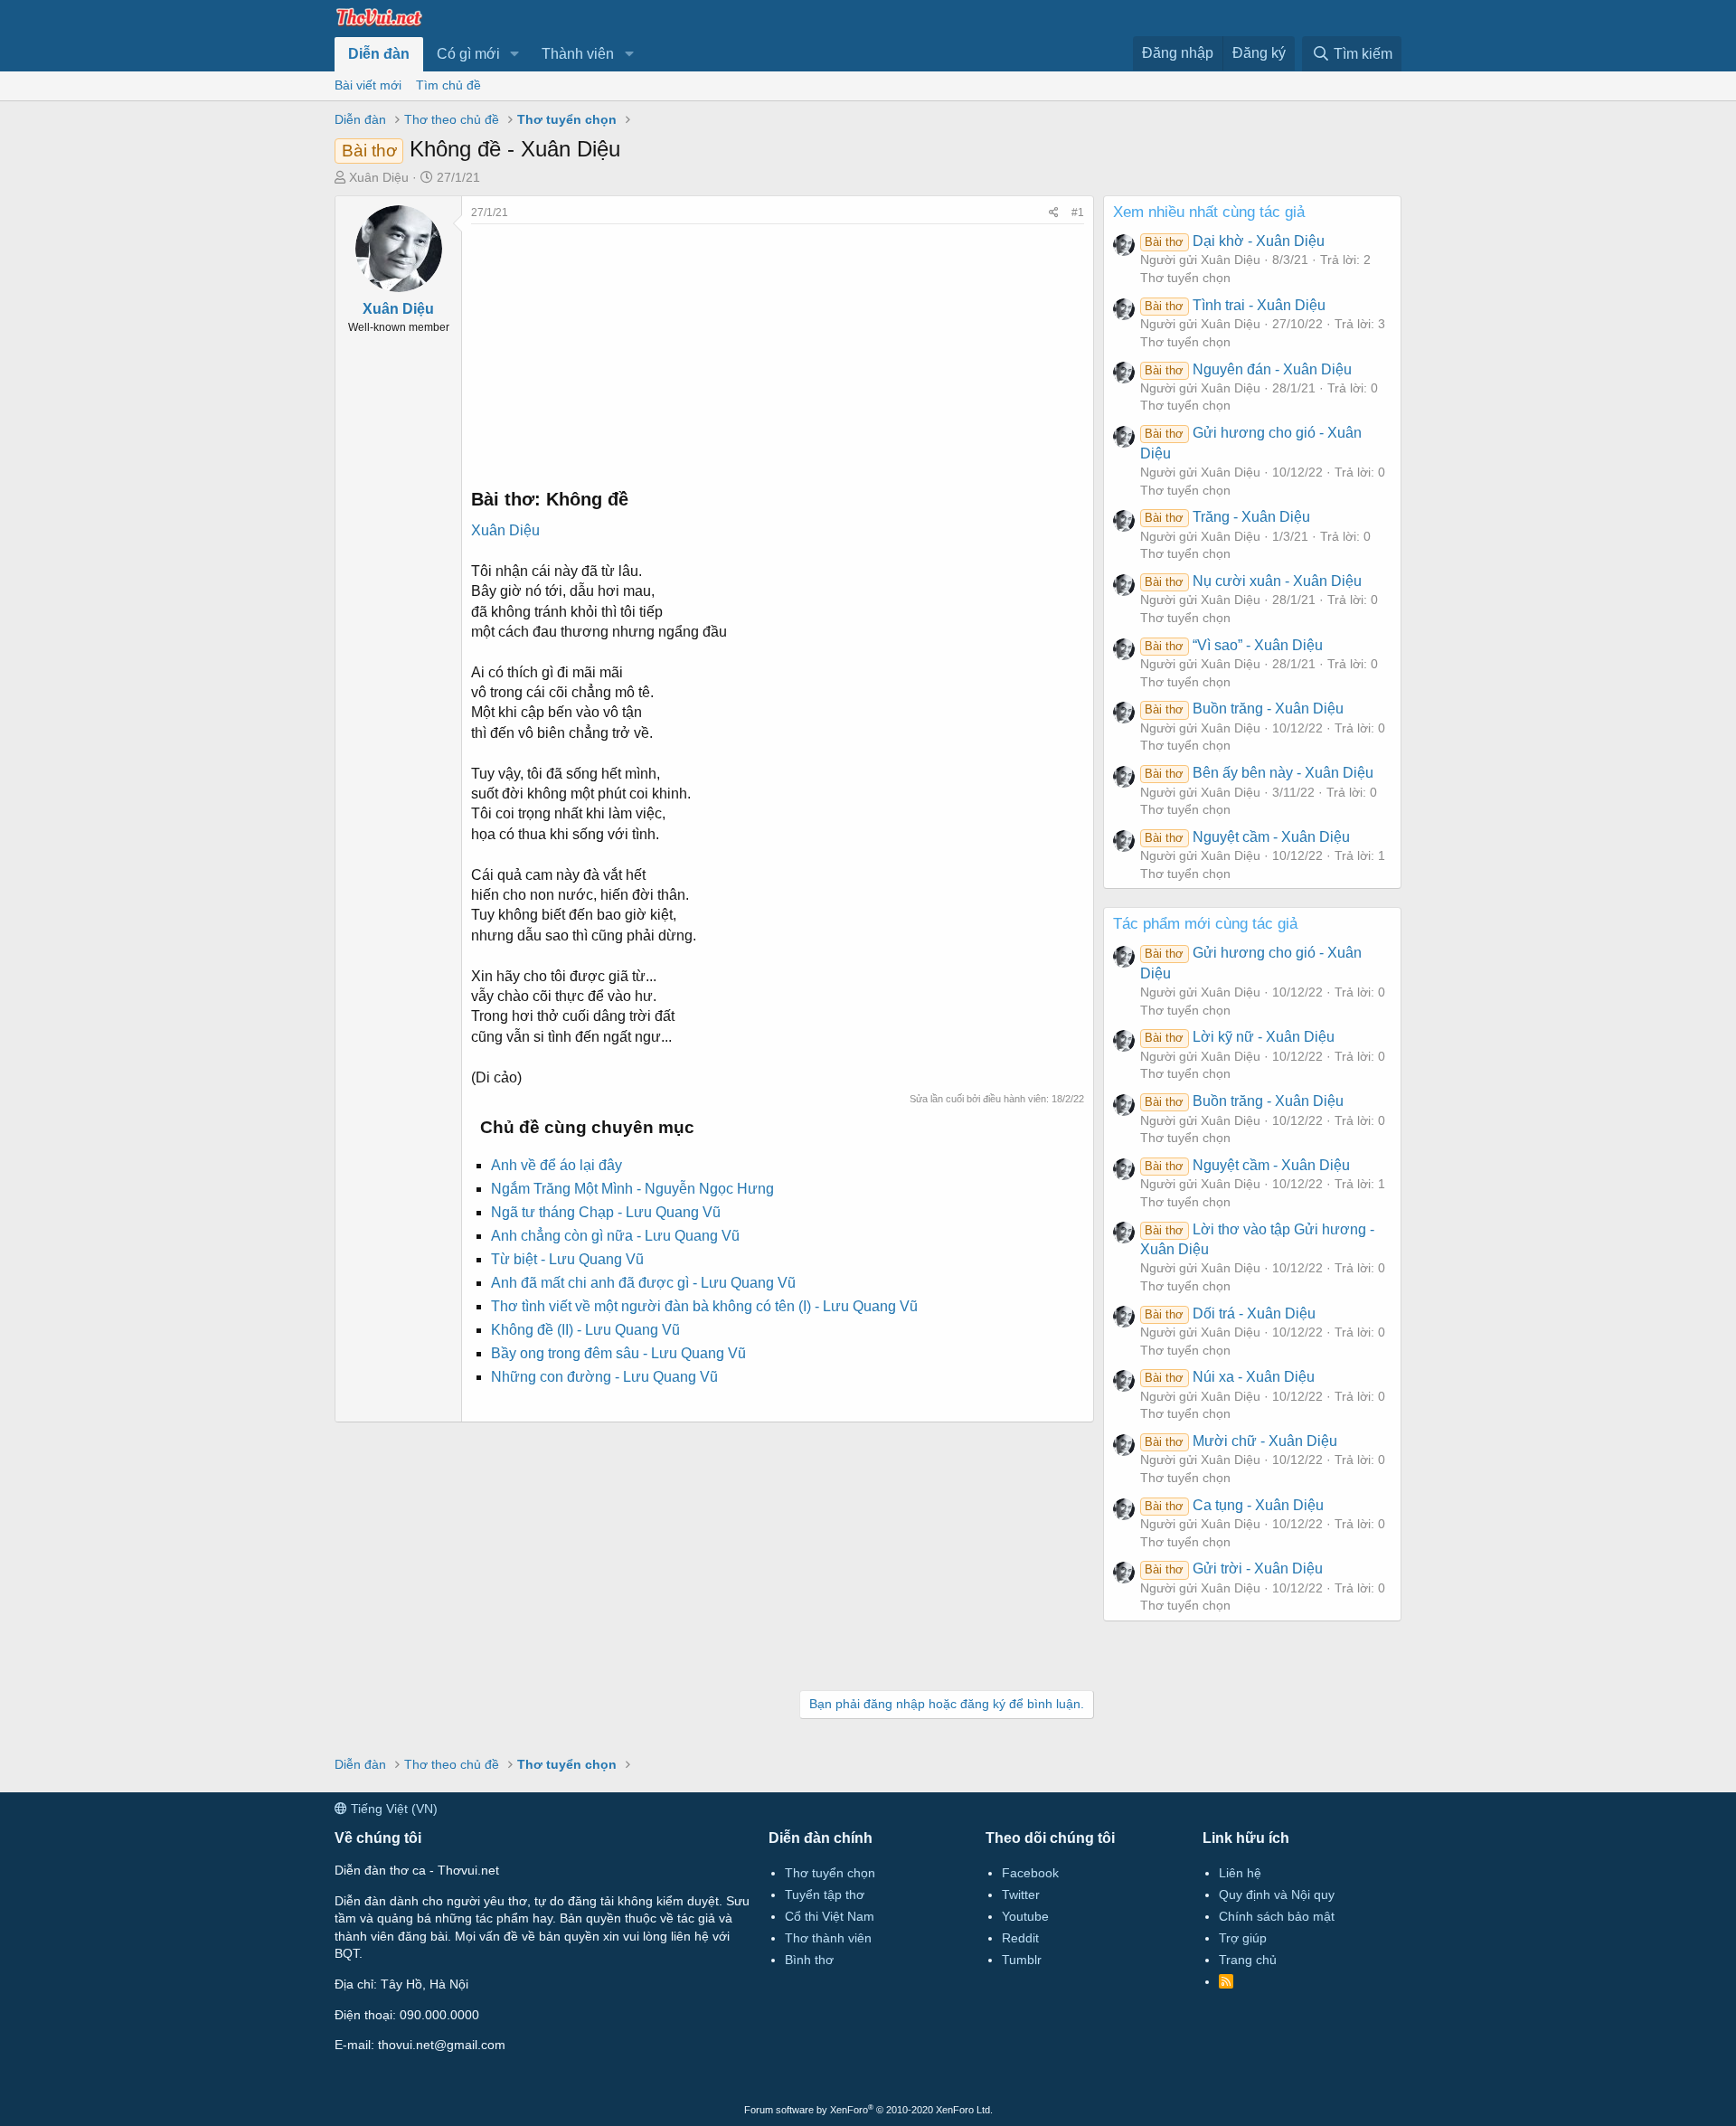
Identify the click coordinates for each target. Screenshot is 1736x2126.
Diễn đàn (379, 54)
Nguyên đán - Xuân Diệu (1248, 369)
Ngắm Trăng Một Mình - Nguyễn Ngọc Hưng (632, 1189)
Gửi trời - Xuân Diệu (1233, 1569)
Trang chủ (1248, 1960)
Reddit (1020, 1938)
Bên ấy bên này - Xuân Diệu (1259, 773)
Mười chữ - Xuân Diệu (1241, 1441)
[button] (515, 54)
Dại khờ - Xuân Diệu (1234, 241)
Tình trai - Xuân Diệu (1235, 305)
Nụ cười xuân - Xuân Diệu (1253, 581)
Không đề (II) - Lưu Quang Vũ (585, 1330)
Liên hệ (1240, 1873)
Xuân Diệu (379, 177)
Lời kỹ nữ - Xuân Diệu (1239, 1037)
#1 (1078, 213)
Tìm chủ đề (448, 85)
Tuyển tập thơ (825, 1895)
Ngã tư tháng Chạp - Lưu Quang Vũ (606, 1212)
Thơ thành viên (828, 1938)
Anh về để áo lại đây (557, 1165)
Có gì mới (468, 54)
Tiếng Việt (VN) (392, 1809)
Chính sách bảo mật (1277, 1916)
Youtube (1025, 1916)
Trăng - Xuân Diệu (1227, 517)
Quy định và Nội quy (1277, 1895)
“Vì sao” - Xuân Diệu (1233, 645)
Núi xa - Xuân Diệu (1229, 1377)
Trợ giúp (1243, 1938)
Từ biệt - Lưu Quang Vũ (567, 1259)
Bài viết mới (368, 85)
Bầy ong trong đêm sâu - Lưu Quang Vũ (618, 1353)
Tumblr (1022, 1960)
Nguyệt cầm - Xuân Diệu (1247, 837)
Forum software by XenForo (868, 2110)
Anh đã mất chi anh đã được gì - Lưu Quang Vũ (643, 1283)
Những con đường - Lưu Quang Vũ (604, 1377)
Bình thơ (809, 1960)
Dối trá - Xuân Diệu (1230, 1313)
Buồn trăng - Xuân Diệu (1244, 709)
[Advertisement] (778, 351)
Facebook (1030, 1873)
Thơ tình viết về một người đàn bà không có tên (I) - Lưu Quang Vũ (704, 1306)
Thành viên (578, 54)
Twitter (1021, 1895)
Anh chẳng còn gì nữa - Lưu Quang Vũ (615, 1236)
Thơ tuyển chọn (1185, 278)
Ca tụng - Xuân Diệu (1234, 1505)
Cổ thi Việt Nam (830, 1916)
